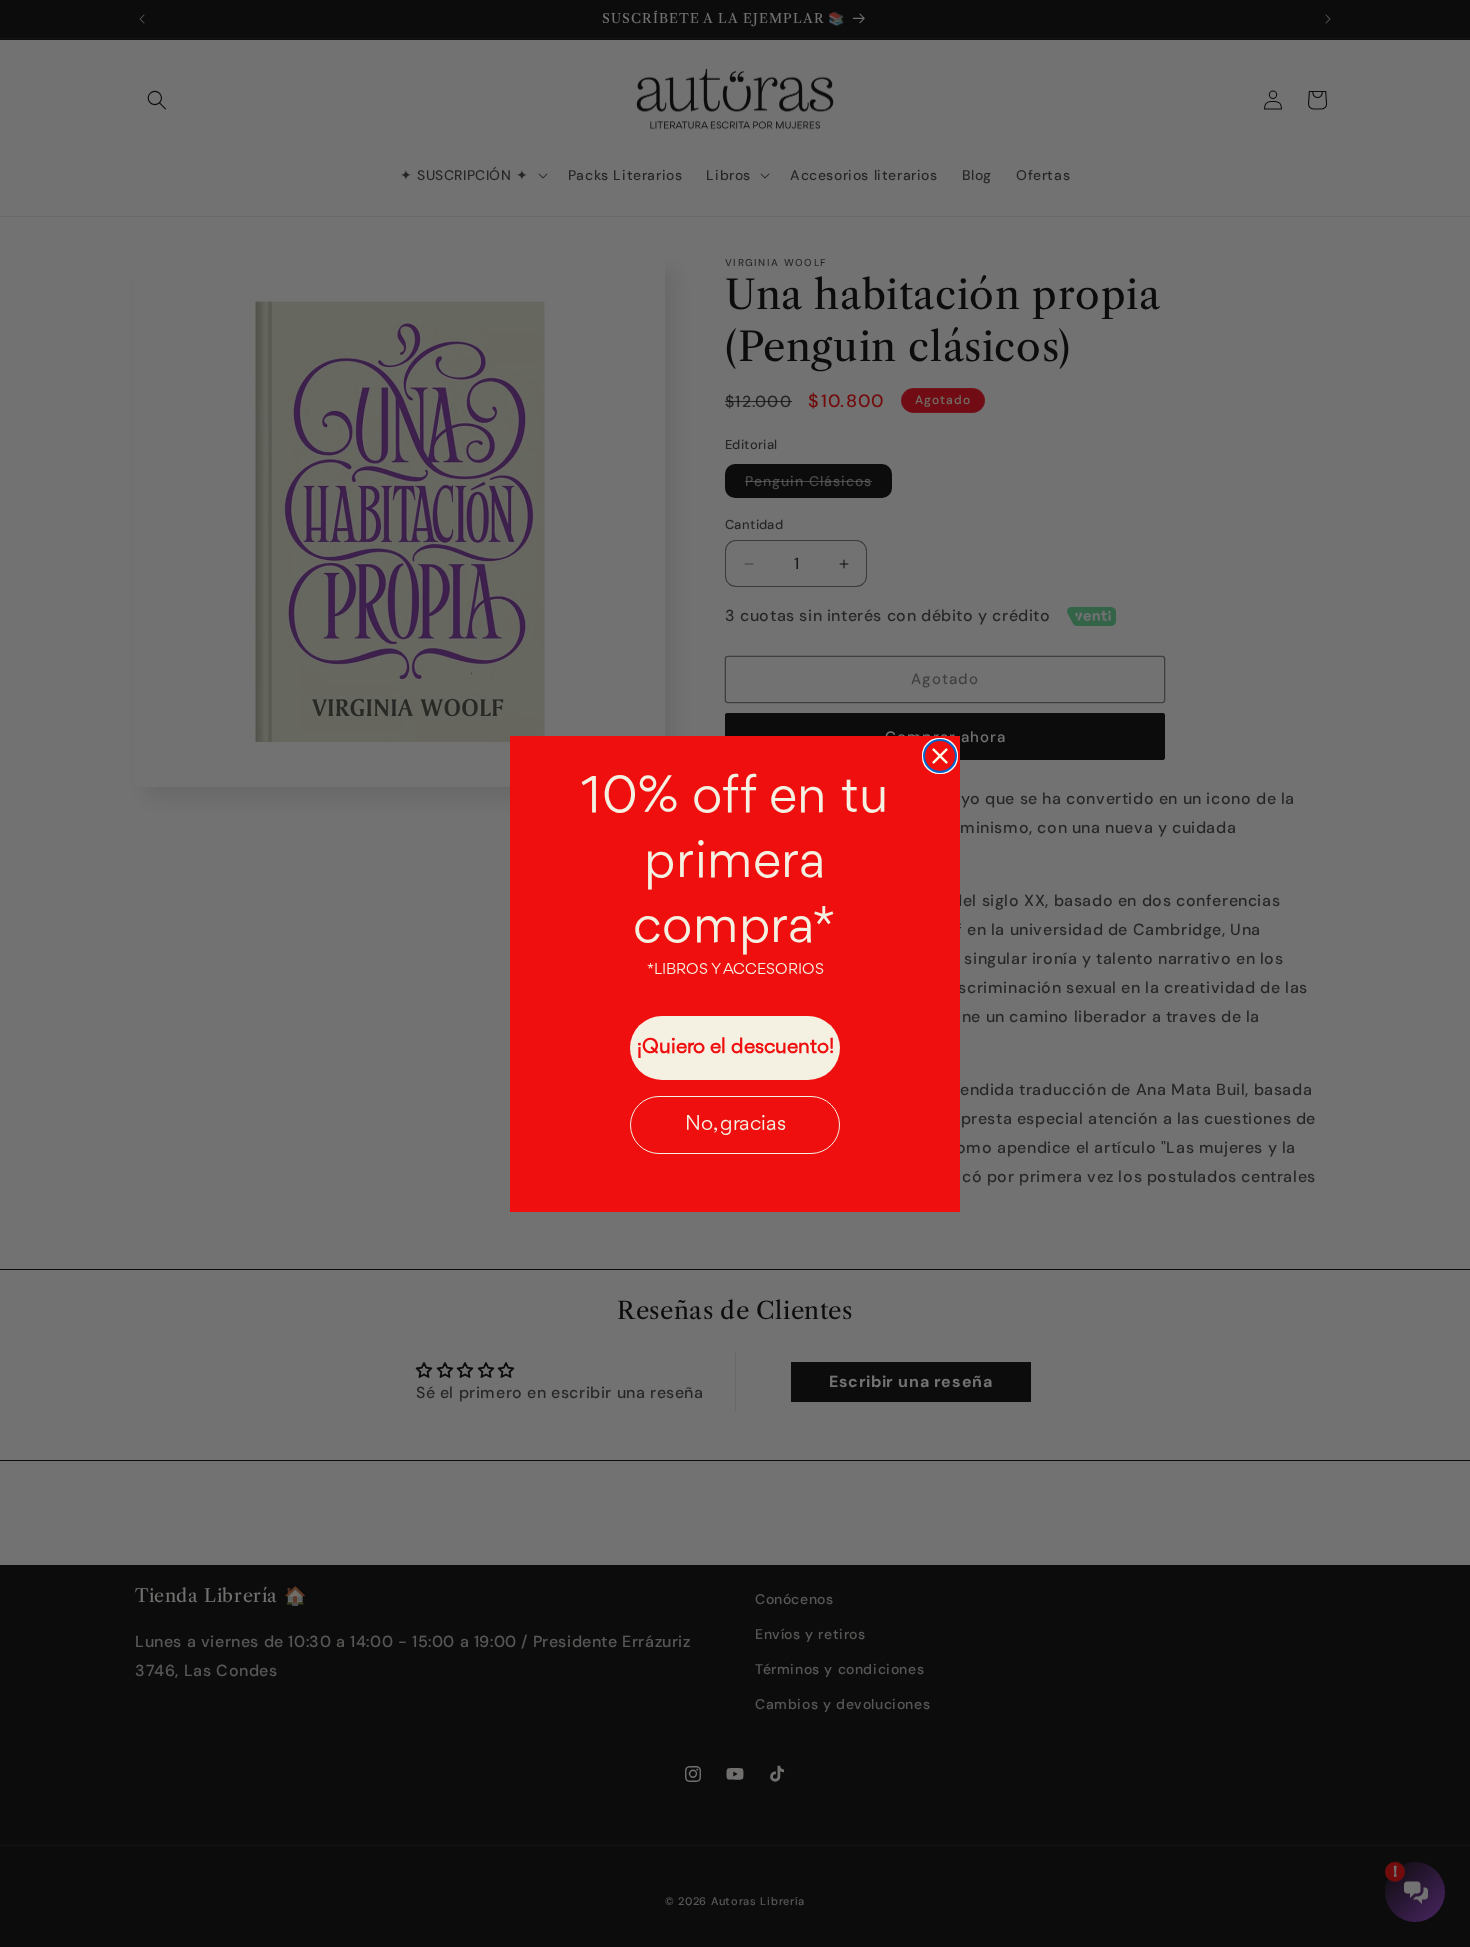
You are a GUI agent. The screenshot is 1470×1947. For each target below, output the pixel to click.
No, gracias (735, 1124)
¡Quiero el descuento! (735, 1047)
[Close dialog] (940, 756)
